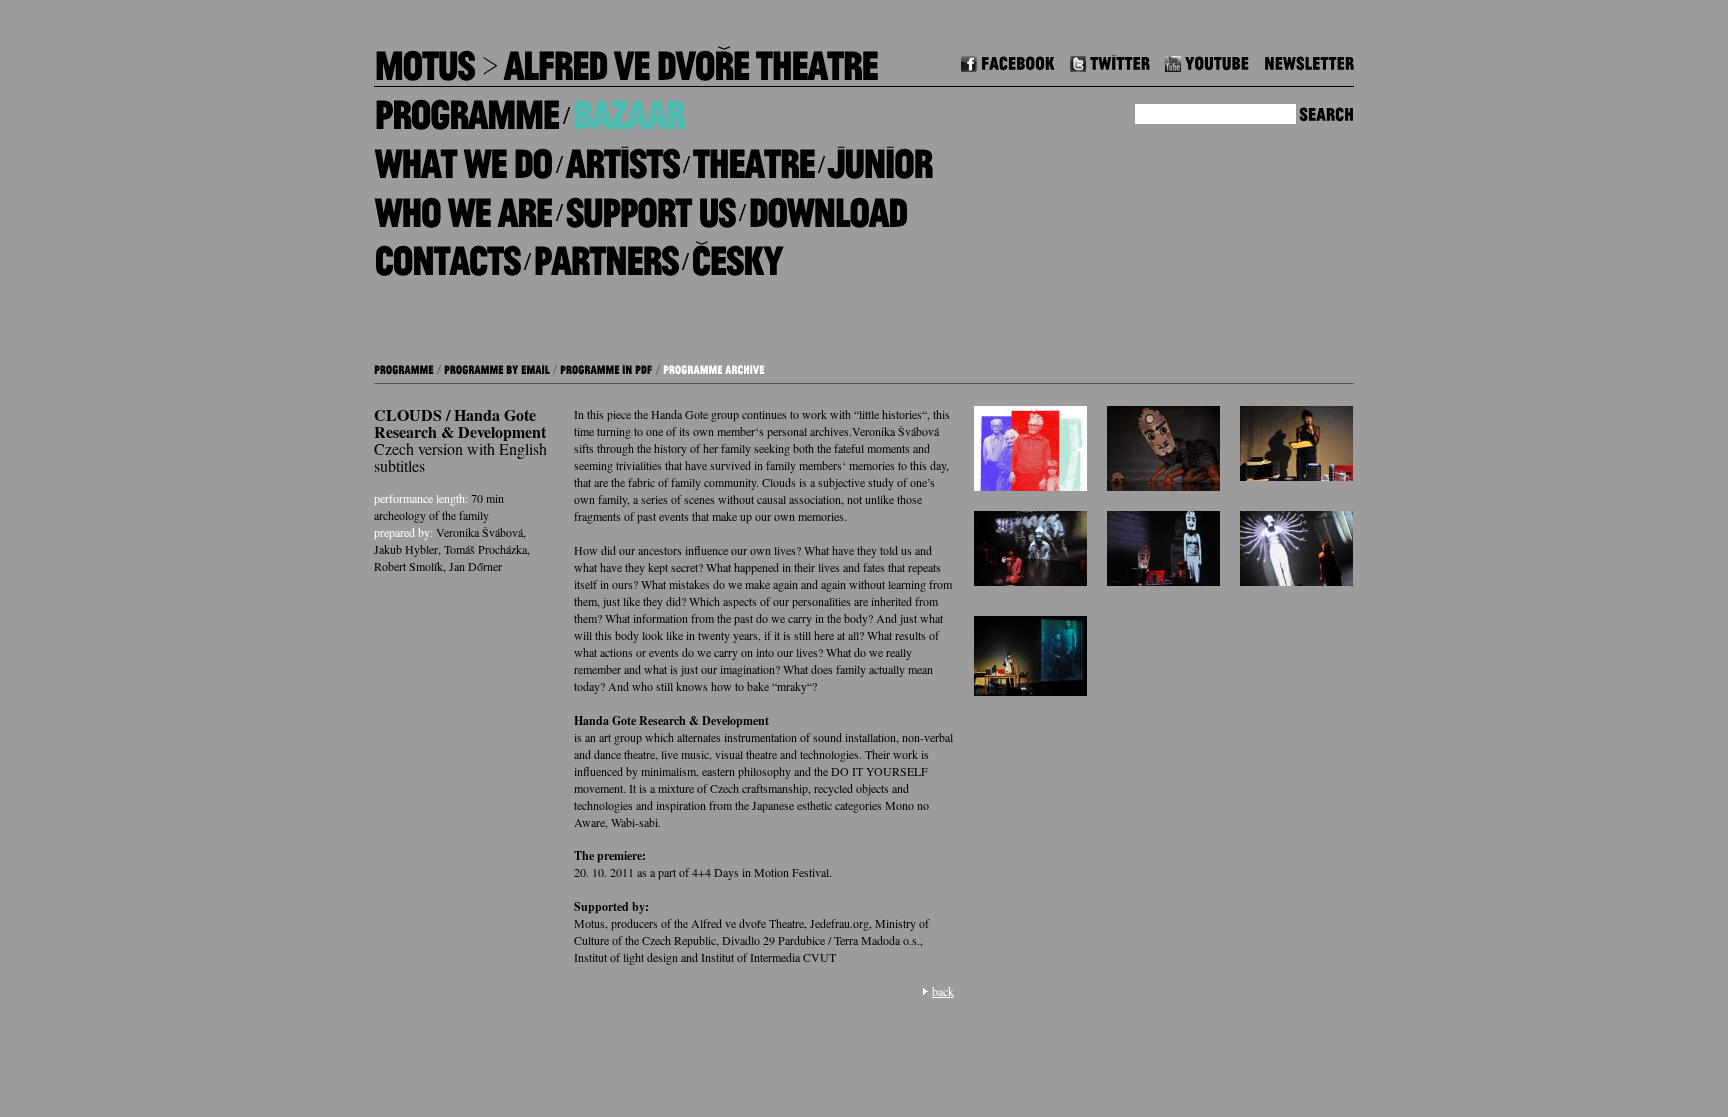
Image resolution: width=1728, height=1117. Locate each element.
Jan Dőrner (475, 566)
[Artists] (622, 156)
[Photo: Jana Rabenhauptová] (1296, 448)
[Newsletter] (1309, 60)
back (943, 991)
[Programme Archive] (714, 367)
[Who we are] (463, 204)
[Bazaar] (628, 107)
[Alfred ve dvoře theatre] (690, 58)
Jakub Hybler (406, 549)
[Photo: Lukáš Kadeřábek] (1296, 553)
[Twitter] (1110, 60)
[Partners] (605, 253)
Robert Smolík (408, 566)
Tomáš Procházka (485, 549)
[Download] (827, 204)
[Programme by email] (497, 367)
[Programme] (466, 107)
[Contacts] (447, 253)
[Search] (1326, 111)
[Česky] (736, 253)
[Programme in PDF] (606, 367)
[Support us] (650, 204)
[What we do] (463, 156)
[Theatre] (753, 156)
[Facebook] (1008, 60)
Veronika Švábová (479, 532)
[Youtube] (1207, 60)
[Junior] (879, 156)
